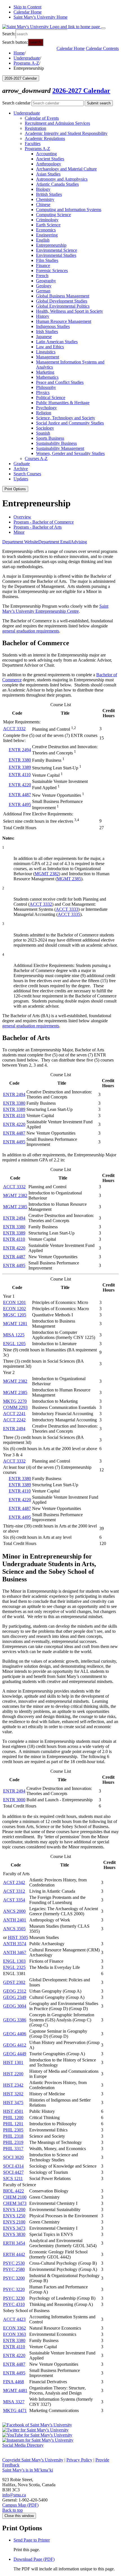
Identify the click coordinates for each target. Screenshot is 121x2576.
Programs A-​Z (37, 149)
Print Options (15, 489)
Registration (35, 128)
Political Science (51, 398)
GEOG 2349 (15, 1997)
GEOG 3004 (15, 2006)
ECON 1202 (14, 1309)
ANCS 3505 (14, 1929)
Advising (79, 542)
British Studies (49, 194)
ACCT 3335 (69, 914)
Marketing (45, 372)
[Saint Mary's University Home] (52, 27)
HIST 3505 (18, 1937)
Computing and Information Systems (69, 210)
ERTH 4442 (14, 2254)
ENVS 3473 (14, 2228)
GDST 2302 (14, 1982)
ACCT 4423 (14, 2319)
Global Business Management (63, 296)
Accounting (46, 154)
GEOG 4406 (15, 2034)
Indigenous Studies (53, 326)
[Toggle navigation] (103, 28)
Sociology (45, 428)
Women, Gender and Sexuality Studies (70, 453)
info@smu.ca (14, 2495)
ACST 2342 (14, 1882)
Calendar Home (28, 12)
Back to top (13, 2510)
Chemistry (45, 199)
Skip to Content (27, 7)
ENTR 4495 (20, 805)
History (43, 316)
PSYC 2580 (14, 2269)
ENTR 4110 (20, 775)
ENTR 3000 (14, 1800)
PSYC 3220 (14, 2289)
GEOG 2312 (15, 1991)
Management (48, 357)
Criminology (47, 220)
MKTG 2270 (15, 1401)
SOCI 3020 (13, 2157)
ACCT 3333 (67, 909)
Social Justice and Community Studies (70, 423)
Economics (46, 230)
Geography (46, 281)
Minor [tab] (19, 532)
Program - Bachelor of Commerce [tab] (44, 522)
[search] (42, 34)
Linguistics (46, 352)
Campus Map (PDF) (20, 2505)
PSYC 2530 (14, 2263)
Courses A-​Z (36, 458)
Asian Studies (48, 174)
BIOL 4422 (14, 2191)
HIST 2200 (13, 2074)
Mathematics (47, 377)
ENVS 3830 (14, 2234)
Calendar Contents (102, 48)
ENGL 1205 (14, 1344)
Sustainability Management (60, 448)
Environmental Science (57, 250)
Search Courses (27, 474)
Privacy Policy (79, 2460)
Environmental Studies (56, 255)
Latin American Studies (57, 342)
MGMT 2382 (47, 874)
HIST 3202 (13, 2094)
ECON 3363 (14, 2334)
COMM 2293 (15, 1407)
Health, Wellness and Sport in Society (70, 311)
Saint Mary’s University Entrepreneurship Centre (55, 609)
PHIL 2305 (13, 2130)
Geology (44, 286)
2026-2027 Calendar (81, 91)
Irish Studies (47, 331)
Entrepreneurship (51, 245)
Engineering (47, 235)
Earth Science (48, 225)
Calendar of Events (42, 118)
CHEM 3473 (15, 2203)
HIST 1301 (13, 2062)
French (42, 276)
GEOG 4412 (15, 2045)
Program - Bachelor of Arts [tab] (38, 527)
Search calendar (16, 103)
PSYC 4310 (14, 2304)
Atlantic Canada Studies (57, 184)
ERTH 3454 (14, 2243)
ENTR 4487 (20, 795)
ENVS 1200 (14, 2210)
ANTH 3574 (15, 1944)
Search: (9, 34)
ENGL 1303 (14, 1961)
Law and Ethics (50, 347)
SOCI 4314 (13, 2166)
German (43, 291)
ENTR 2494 (20, 750)
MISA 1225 (14, 1335)
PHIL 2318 (13, 2136)
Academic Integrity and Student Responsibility (66, 133)
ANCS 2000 (14, 1911)
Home (19, 53)
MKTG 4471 (15, 2410)
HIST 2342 (13, 2085)
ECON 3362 (14, 2328)
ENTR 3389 (20, 767)
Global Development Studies (62, 301)
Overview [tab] (22, 517)
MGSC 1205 (15, 1315)
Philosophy (46, 387)
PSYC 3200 (14, 2278)
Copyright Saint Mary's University (33, 2460)
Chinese (43, 204)
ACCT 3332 (14, 729)
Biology (43, 189)
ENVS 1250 (14, 2216)
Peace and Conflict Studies (60, 382)
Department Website (20, 542)
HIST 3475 (13, 2103)
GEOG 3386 (15, 2020)
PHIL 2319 (13, 2142)
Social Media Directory (23, 2445)
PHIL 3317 (13, 2149)
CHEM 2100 (15, 2197)
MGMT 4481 (15, 2390)
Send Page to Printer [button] (32, 2540)
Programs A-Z (26, 63)
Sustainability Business (56, 443)
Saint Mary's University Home (41, 17)
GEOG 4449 (15, 2054)
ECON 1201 (14, 1302)
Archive (21, 469)
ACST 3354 (14, 1900)
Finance (43, 265)
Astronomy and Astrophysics (62, 179)
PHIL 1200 (13, 2118)
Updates (21, 479)
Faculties (33, 144)
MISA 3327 (14, 2402)
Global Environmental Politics (63, 306)
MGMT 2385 (69, 879)
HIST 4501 (13, 2111)
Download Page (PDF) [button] (34, 2559)
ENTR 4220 (20, 785)
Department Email (54, 542)
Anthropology (49, 164)
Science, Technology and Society (66, 418)
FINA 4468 (14, 2382)
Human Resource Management (64, 321)
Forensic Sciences (52, 271)
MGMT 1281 (15, 1324)
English (43, 240)
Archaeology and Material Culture (66, 169)
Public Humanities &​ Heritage (63, 403)
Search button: (15, 42)
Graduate (22, 464)
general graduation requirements (31, 631)
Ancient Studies (50, 159)
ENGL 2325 (14, 1967)
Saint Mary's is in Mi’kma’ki (28, 2470)
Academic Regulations (45, 138)
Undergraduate (27, 58)
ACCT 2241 (14, 1414)
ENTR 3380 (20, 760)
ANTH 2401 (15, 1920)
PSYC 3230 (14, 2298)
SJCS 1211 (13, 2178)
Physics (43, 392)
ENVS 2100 (14, 2222)
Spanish (43, 433)
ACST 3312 (14, 1891)
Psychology (46, 408)
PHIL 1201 (13, 2124)
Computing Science (53, 215)
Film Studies (47, 260)
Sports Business (50, 438)
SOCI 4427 (13, 2172)
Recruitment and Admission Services (57, 123)
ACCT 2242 (14, 1420)
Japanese (44, 337)
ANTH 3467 (15, 1952)
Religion (44, 413)
